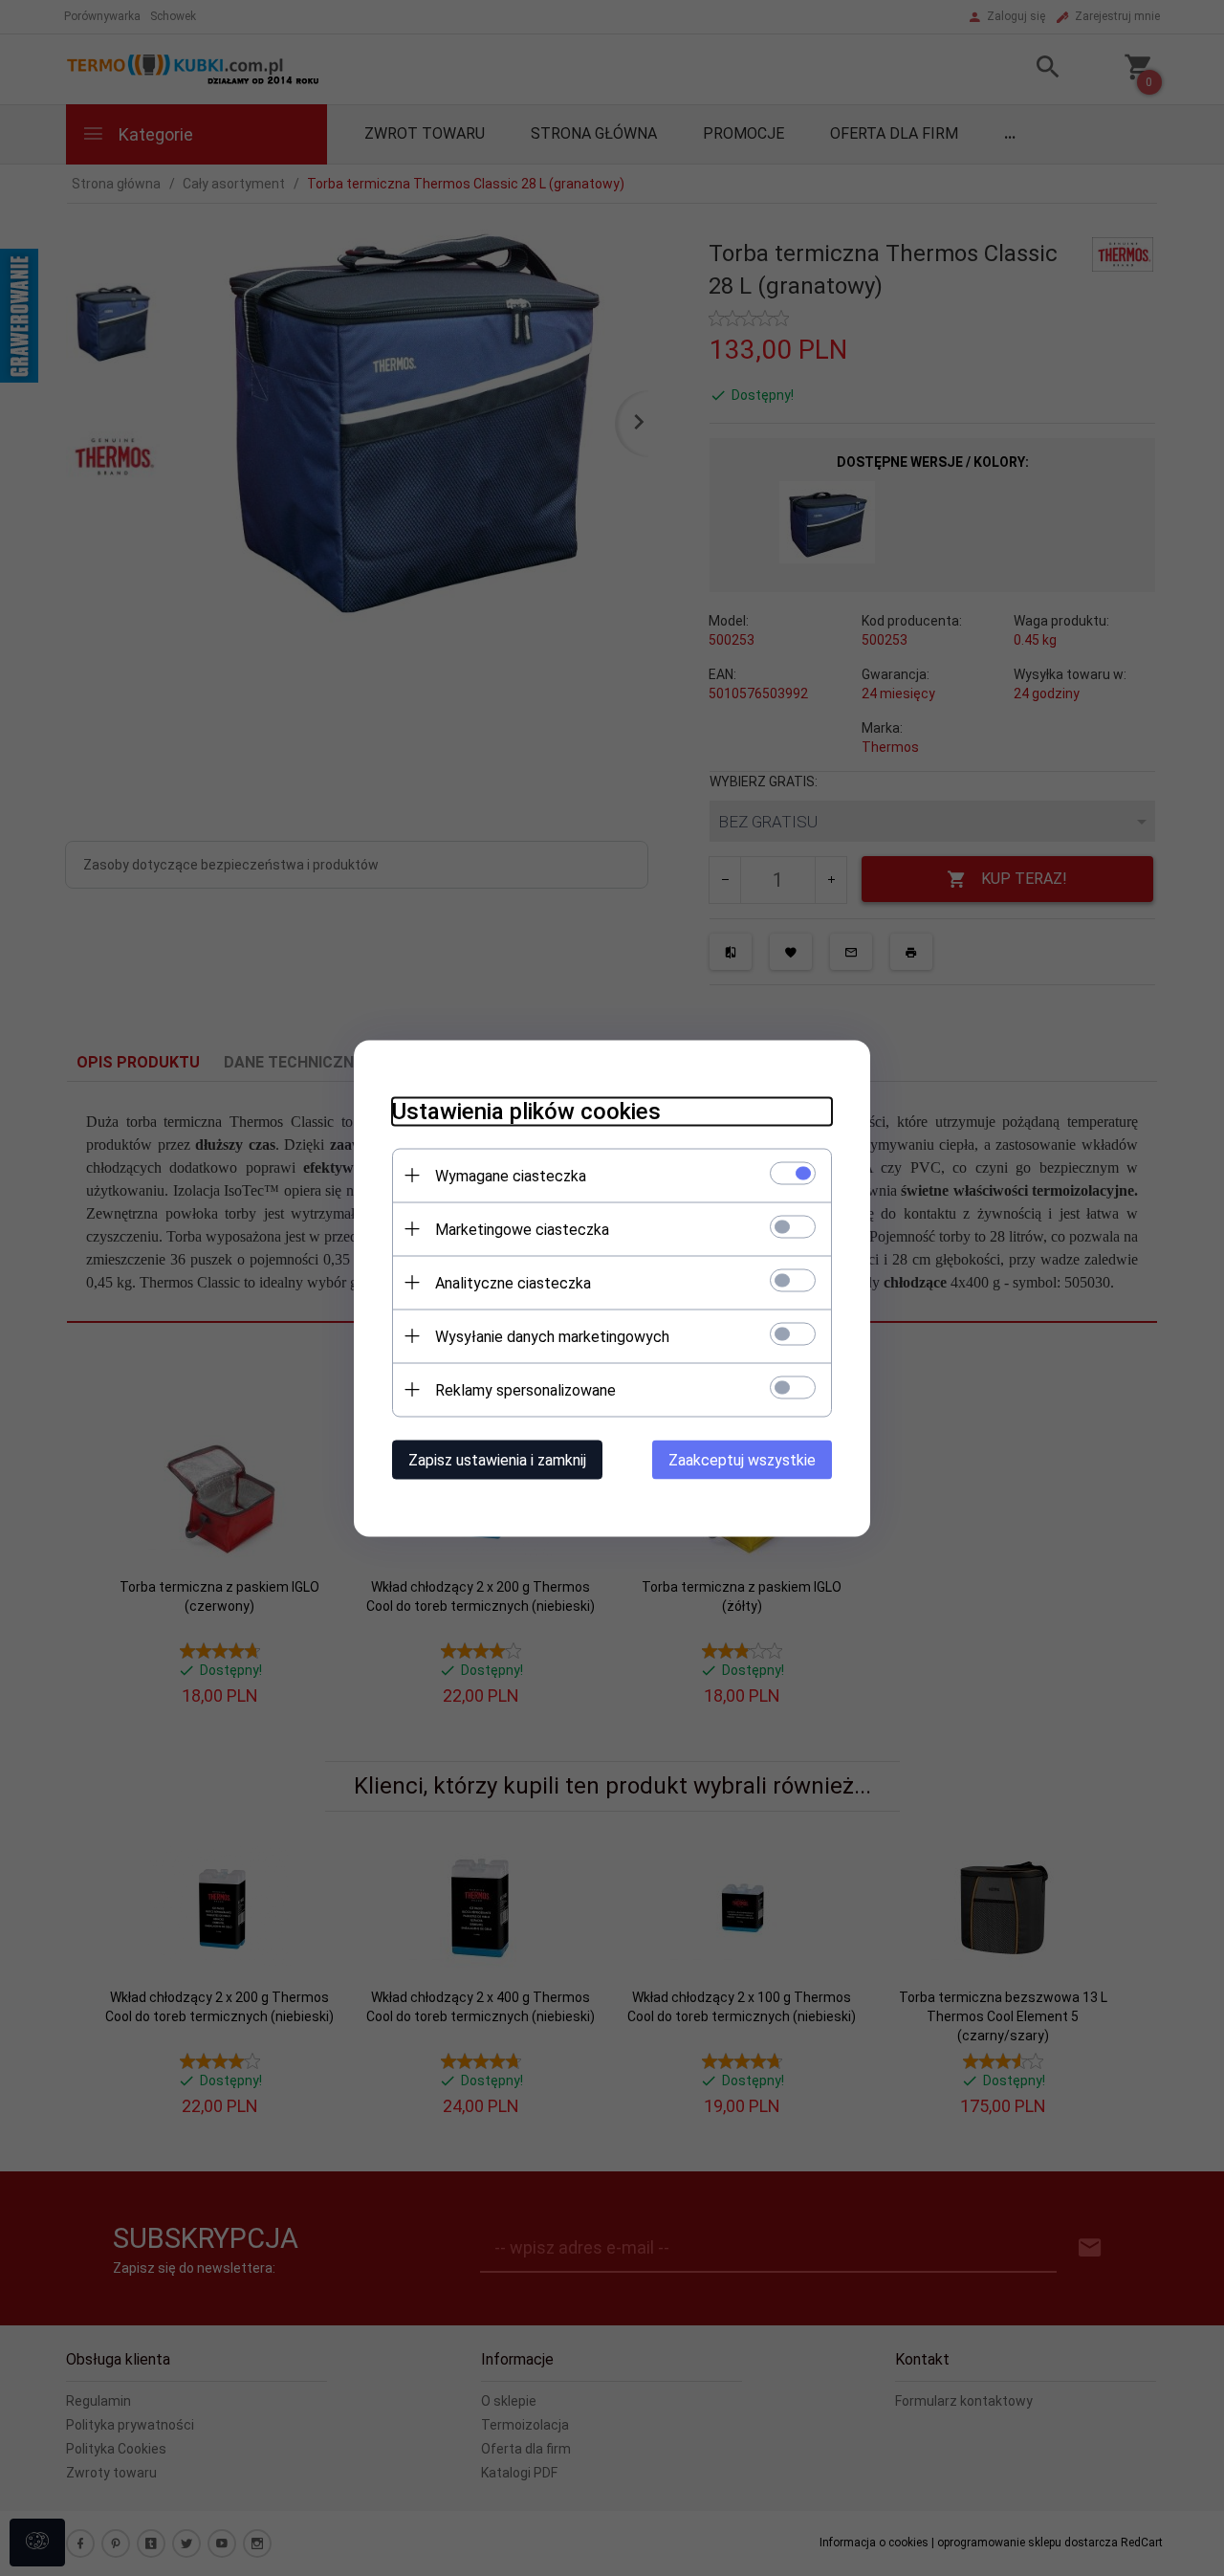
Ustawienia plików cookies (526, 1111)
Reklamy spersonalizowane (525, 1389)
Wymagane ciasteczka (511, 1175)
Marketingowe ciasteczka (522, 1229)
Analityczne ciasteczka (513, 1282)
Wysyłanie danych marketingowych (552, 1336)
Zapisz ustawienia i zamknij (497, 1459)
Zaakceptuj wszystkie (742, 1459)
